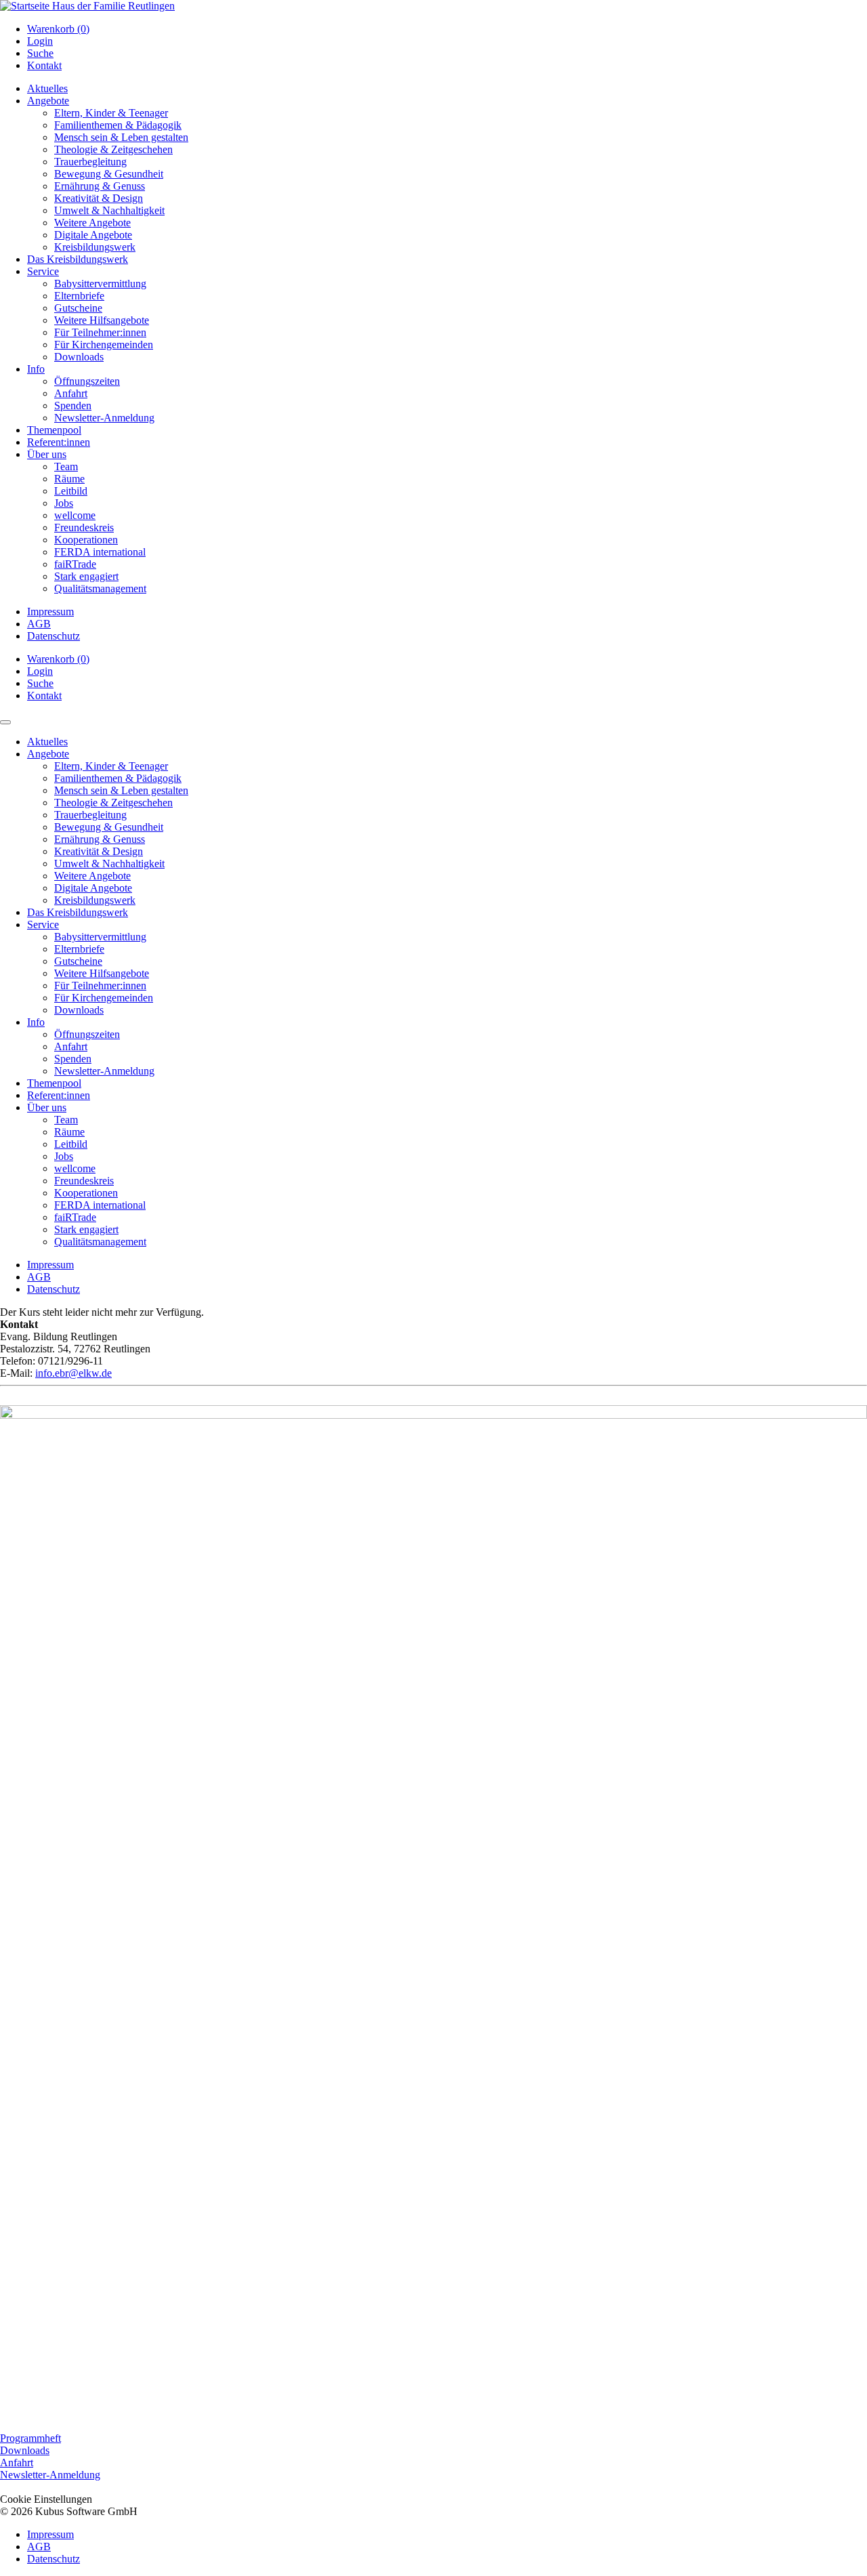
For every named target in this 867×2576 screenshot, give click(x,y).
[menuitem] (447, 29)
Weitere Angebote (92, 223)
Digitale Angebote (93, 235)
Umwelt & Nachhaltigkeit (109, 210)
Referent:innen (59, 442)
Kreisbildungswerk (95, 247)
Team (66, 466)
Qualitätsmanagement (100, 588)
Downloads (79, 357)
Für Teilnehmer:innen (100, 332)
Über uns (47, 454)
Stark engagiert (86, 576)
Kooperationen (86, 540)
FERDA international (100, 552)
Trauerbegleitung (90, 162)
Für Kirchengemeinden (104, 345)
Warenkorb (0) (58, 29)
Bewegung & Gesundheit (109, 174)
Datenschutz (54, 636)
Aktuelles (47, 88)
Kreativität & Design (99, 198)
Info (36, 369)
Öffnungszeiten (87, 381)
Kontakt (44, 65)
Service (43, 271)
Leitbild (71, 491)
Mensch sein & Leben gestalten (121, 137)
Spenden (73, 406)
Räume (69, 479)
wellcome (75, 515)
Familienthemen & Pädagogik (118, 125)
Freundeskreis (84, 527)
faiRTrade (75, 564)
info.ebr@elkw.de (73, 1373)
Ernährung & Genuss (100, 186)
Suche (40, 53)
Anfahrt (71, 393)
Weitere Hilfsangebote (102, 320)
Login (40, 41)
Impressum (50, 611)
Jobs (64, 503)
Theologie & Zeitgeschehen (113, 149)
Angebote (48, 101)
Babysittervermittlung (100, 284)
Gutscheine (78, 308)
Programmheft (30, 2438)
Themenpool (54, 430)
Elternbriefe (79, 296)
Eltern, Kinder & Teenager (111, 113)
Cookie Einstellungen (46, 2499)
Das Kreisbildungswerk (78, 259)
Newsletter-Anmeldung (104, 418)
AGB (39, 624)
